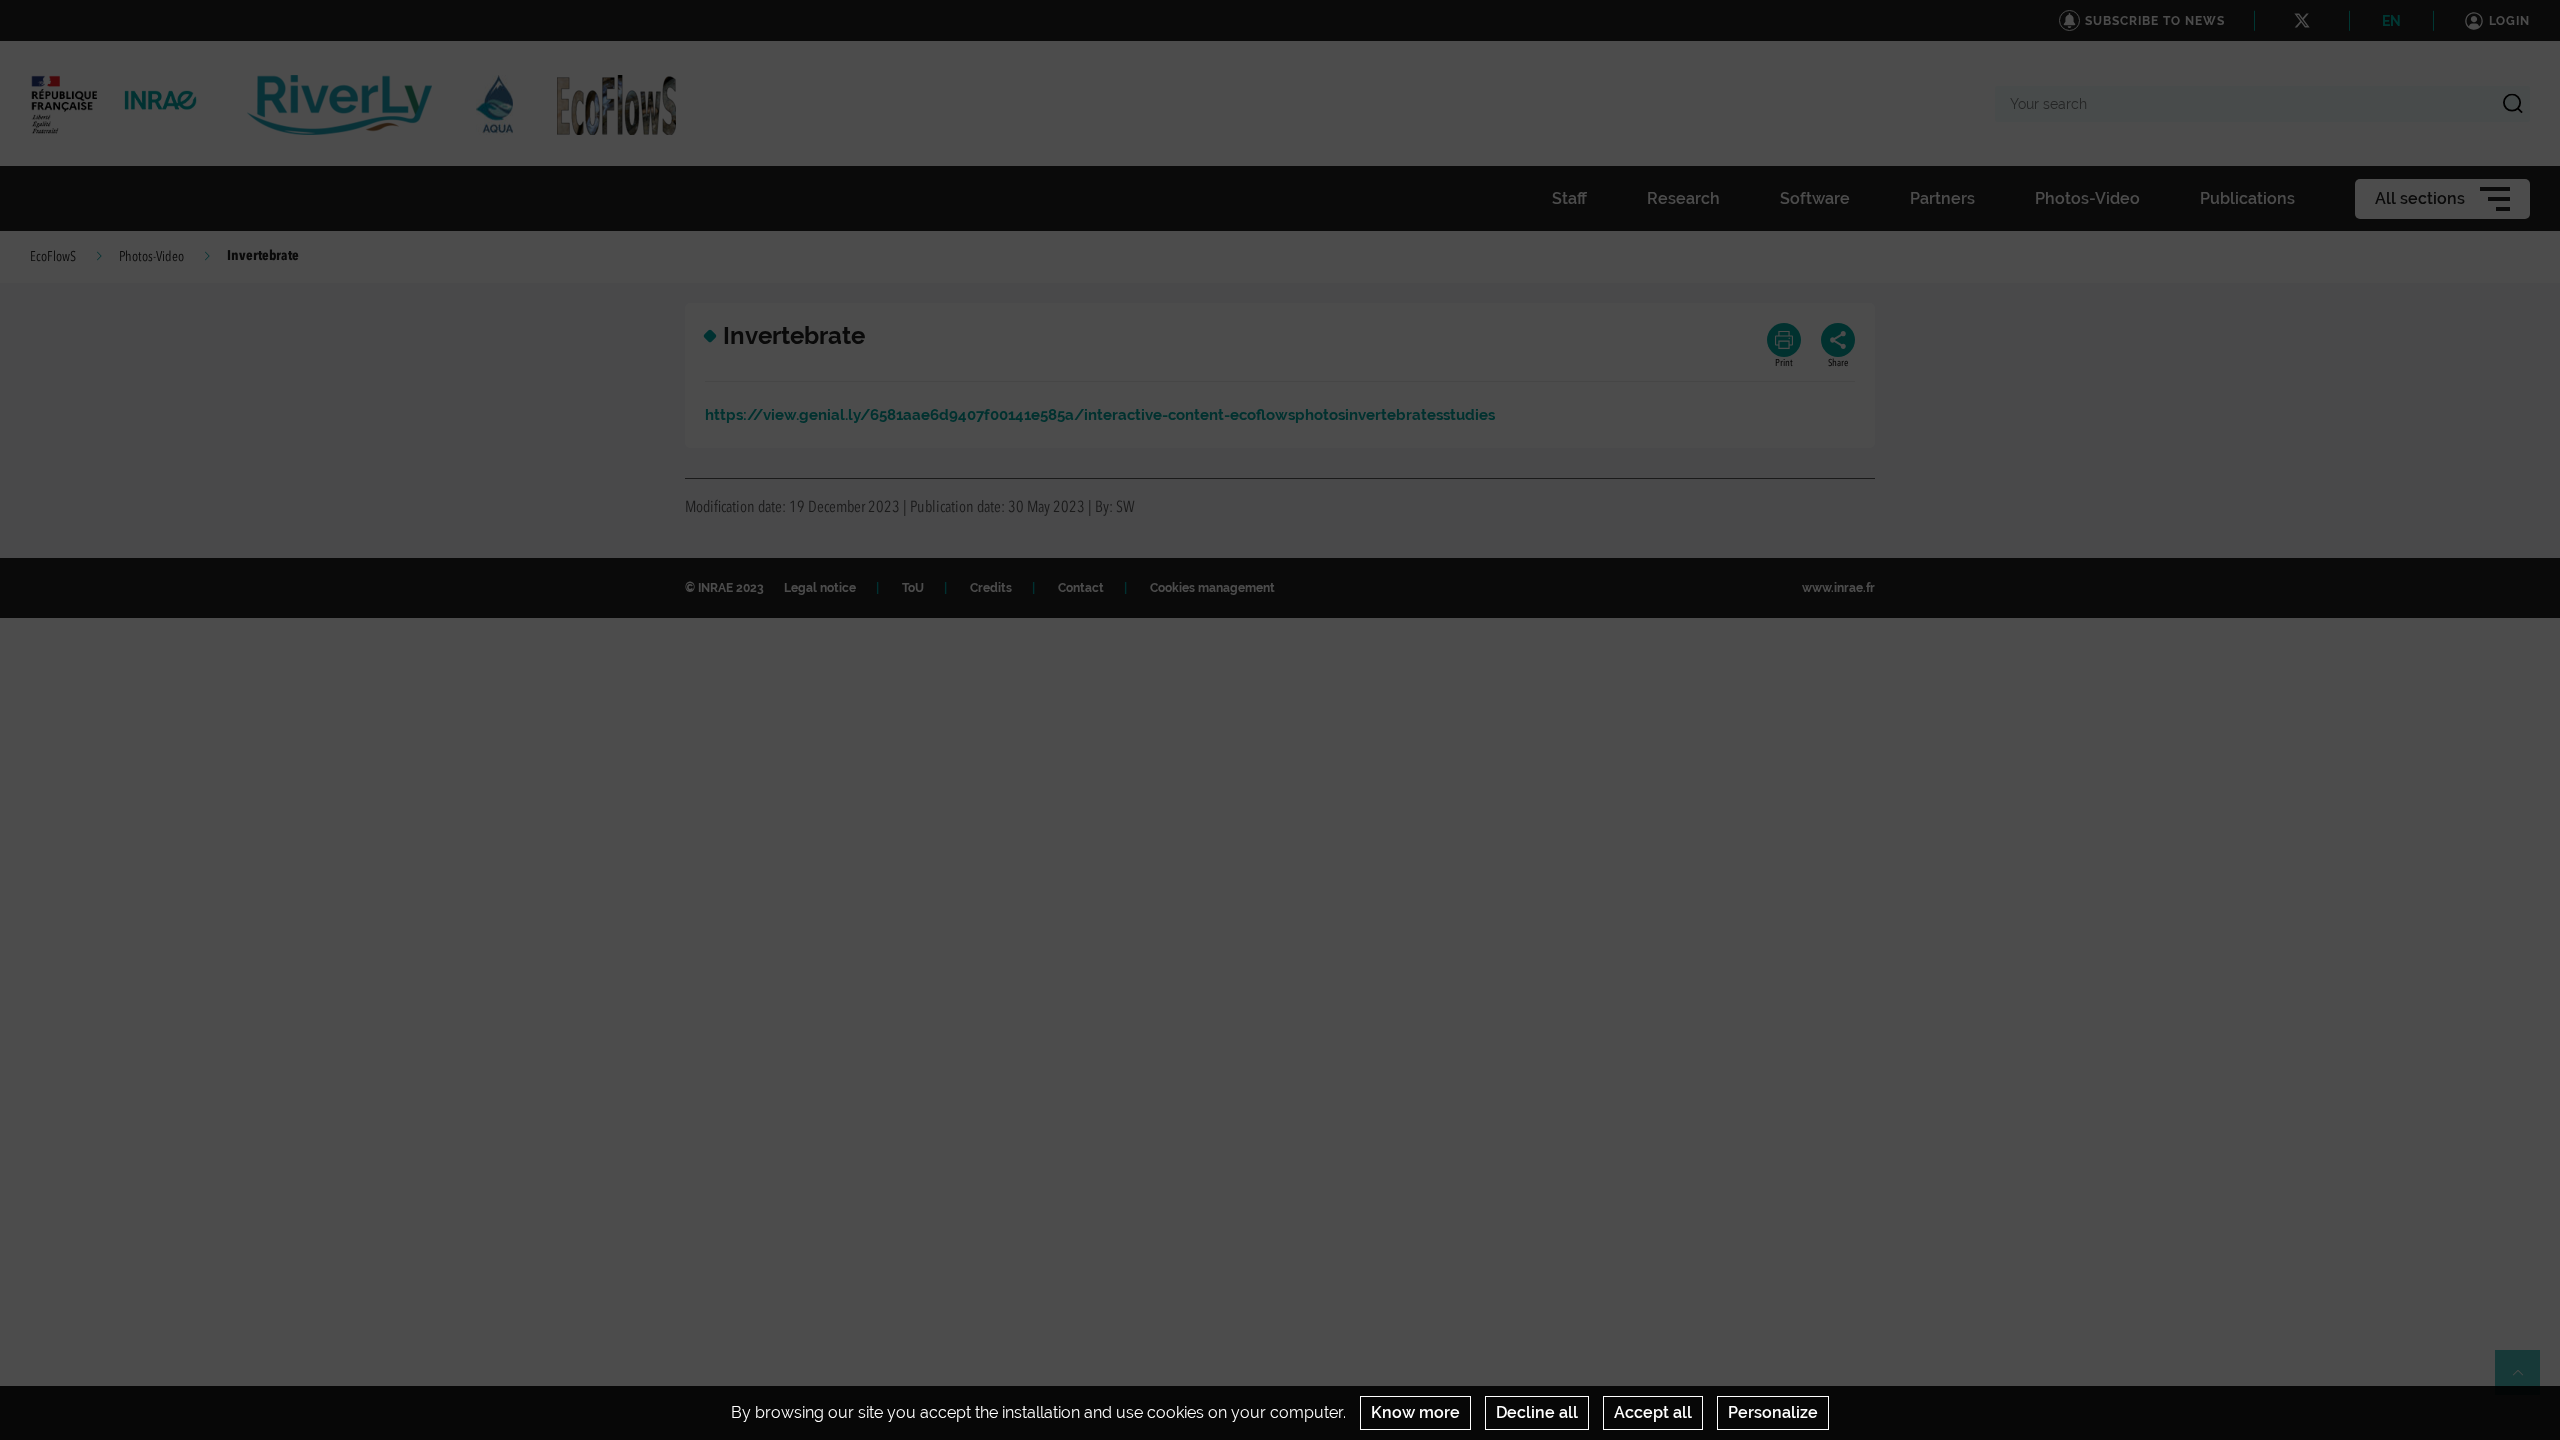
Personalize (1773, 1412)
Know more (1415, 1412)
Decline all (1537, 1412)
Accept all (1653, 1412)
